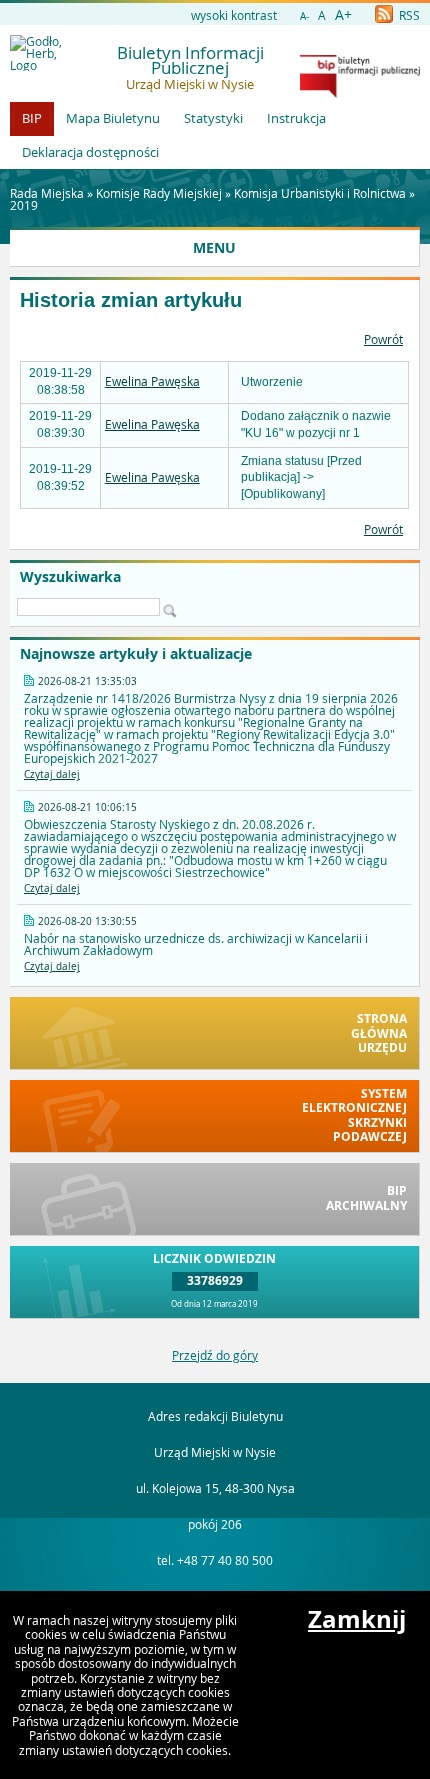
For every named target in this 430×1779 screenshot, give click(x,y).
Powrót (383, 339)
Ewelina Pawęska (152, 381)
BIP (32, 118)
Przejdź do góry (215, 1355)
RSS (408, 15)
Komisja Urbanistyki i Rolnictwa (320, 193)
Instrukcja (296, 118)
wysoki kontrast (234, 15)
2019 (24, 205)
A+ (343, 14)
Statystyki (213, 118)
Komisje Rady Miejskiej (159, 193)
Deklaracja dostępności (90, 152)
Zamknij (357, 1619)
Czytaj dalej (52, 774)
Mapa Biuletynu (113, 118)
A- (304, 16)
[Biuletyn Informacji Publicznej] (360, 93)
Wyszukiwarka (70, 577)
